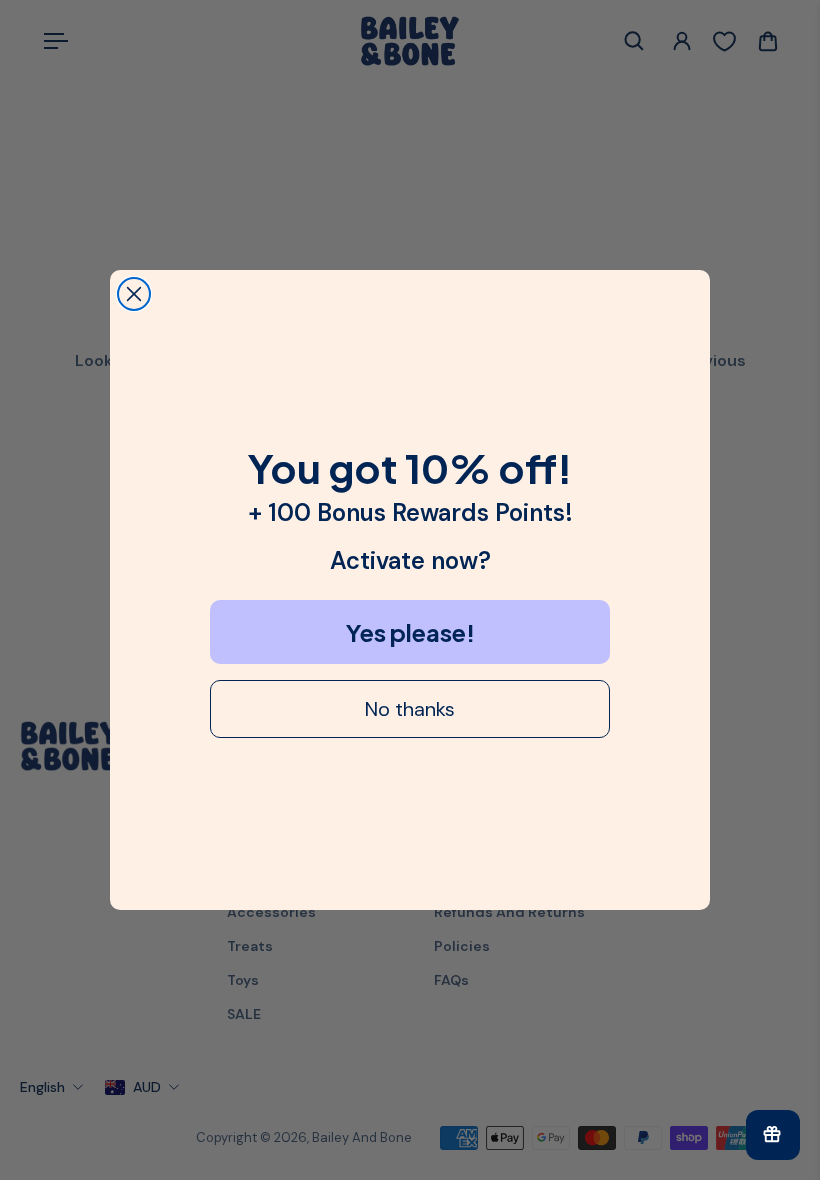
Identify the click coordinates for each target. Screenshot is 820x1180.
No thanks (410, 709)
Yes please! (410, 632)
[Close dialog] (134, 294)
